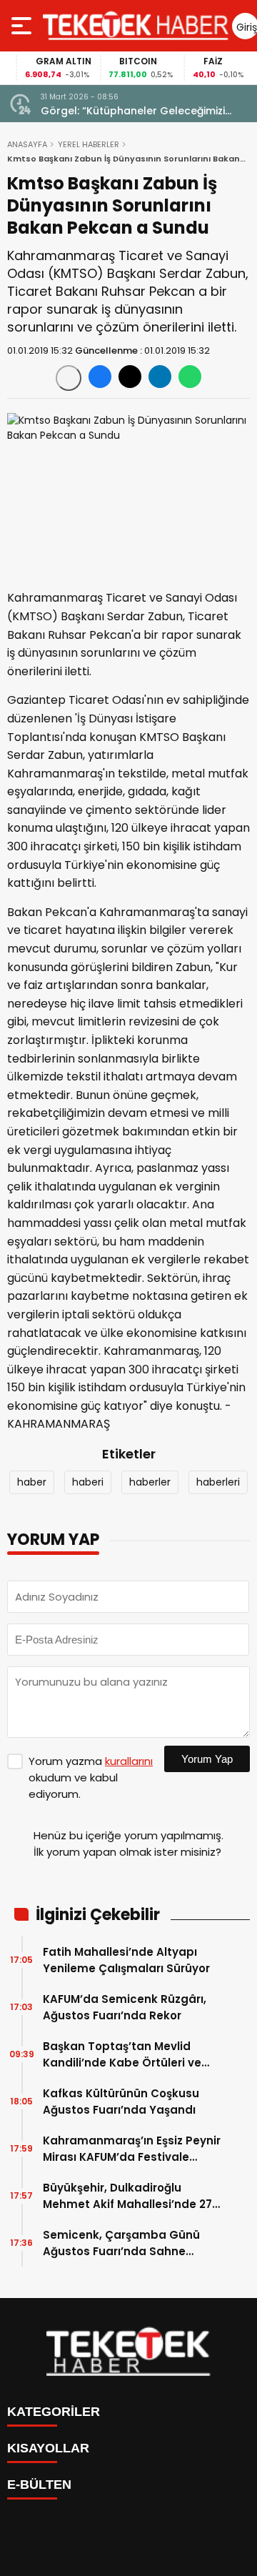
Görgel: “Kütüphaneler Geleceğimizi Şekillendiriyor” (133, 111)
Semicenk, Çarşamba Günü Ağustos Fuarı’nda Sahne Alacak (121, 2243)
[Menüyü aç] (23, 26)
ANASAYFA (27, 144)
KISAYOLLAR (48, 2448)
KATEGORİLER (54, 2412)
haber (32, 1482)
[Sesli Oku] (69, 378)
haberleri (218, 1482)
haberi (88, 1482)
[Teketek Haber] (136, 26)
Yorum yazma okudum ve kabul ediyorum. (91, 1777)
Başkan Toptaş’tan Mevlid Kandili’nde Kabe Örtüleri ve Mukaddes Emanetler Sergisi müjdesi (124, 2055)
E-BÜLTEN (39, 2485)
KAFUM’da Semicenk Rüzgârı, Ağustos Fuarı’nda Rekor (125, 2007)
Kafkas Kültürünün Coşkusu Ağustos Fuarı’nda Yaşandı (121, 2102)
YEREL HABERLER (89, 144)
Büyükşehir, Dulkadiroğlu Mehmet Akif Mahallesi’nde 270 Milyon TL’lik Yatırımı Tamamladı (131, 2196)
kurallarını (129, 1761)
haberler (150, 1482)
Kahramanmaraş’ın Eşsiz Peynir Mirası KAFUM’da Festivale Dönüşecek (132, 2149)
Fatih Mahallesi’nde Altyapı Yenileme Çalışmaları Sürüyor (126, 1960)
